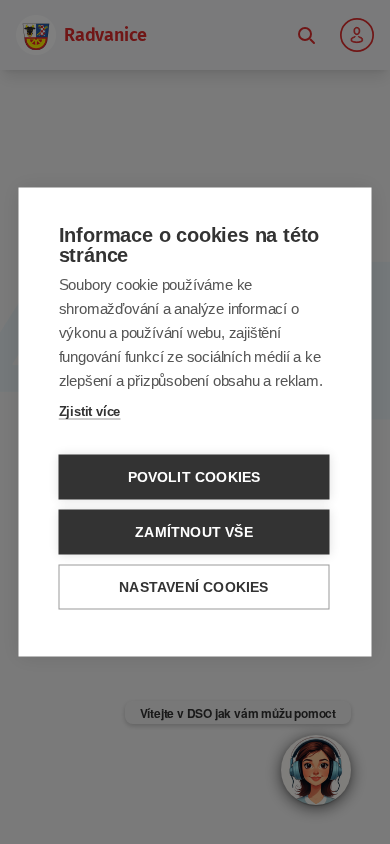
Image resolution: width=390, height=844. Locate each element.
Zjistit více (90, 411)
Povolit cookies (194, 477)
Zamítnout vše (194, 532)
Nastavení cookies (193, 587)
